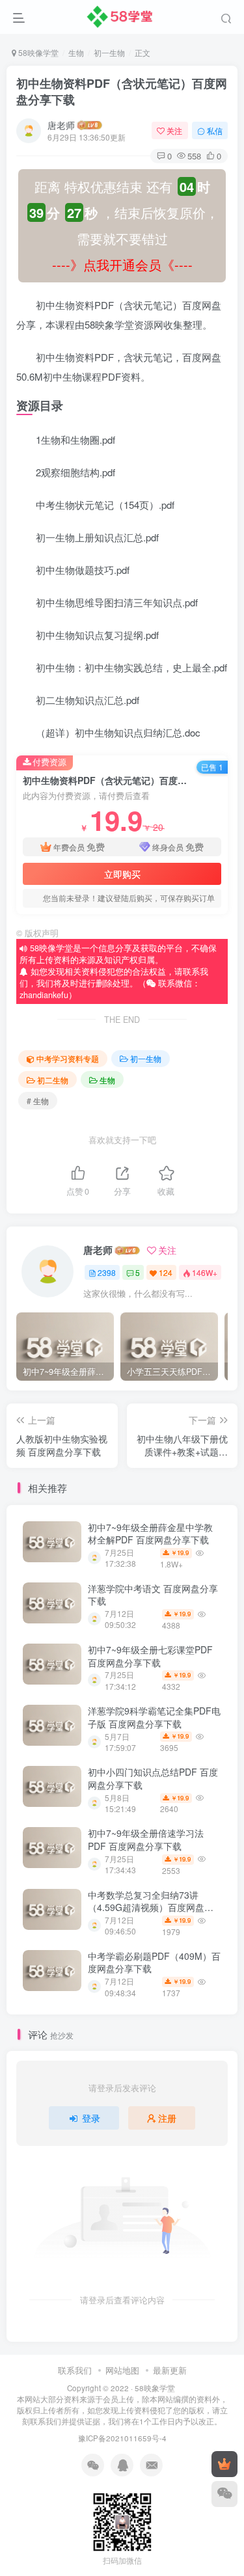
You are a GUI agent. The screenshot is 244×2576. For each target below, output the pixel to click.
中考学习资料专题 (68, 1058)
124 (166, 1272)
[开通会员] (224, 2464)
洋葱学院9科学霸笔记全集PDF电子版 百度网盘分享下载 (154, 1717)
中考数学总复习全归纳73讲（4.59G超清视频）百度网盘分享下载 (151, 1907)
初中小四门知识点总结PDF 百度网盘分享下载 (153, 1778)
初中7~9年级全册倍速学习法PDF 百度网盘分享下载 (146, 1839)
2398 (107, 1272)
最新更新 (170, 2370)
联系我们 (75, 2370)
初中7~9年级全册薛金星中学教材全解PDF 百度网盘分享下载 (150, 1534)
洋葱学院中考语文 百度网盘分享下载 (153, 1595)
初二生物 (53, 1080)
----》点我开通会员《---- (122, 264)
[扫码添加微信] (224, 2494)
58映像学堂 (37, 52)
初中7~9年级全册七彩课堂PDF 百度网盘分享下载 (150, 1656)
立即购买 (122, 874)
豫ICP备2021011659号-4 (122, 2438)
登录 (91, 2118)
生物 (76, 52)
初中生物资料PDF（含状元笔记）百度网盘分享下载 (122, 91)
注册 (167, 2118)
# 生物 (38, 1101)
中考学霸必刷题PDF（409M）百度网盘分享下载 (154, 1962)
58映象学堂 (155, 2388)
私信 (215, 130)
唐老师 (61, 125)
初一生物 (109, 52)
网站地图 (122, 2370)
